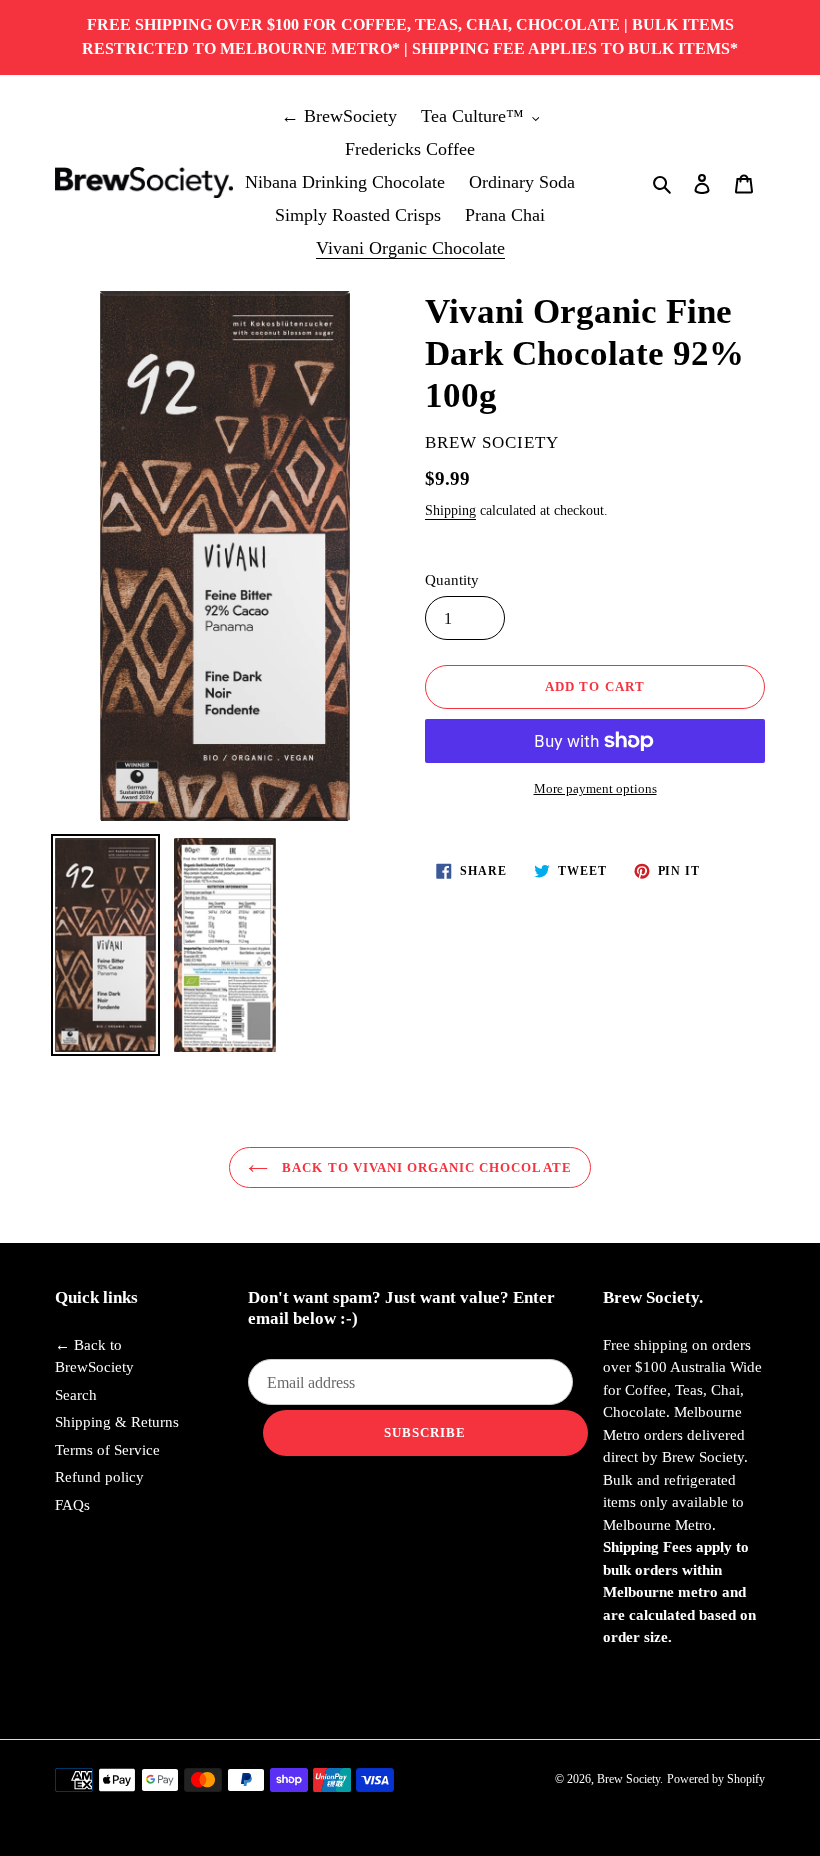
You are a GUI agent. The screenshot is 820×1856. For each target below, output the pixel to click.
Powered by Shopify (716, 1779)
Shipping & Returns (117, 1422)
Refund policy (99, 1477)
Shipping (450, 510)
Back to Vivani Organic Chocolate (424, 1167)
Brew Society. (630, 1779)
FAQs (72, 1505)
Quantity (452, 580)
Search (76, 1395)
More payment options (595, 788)
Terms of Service (107, 1450)
